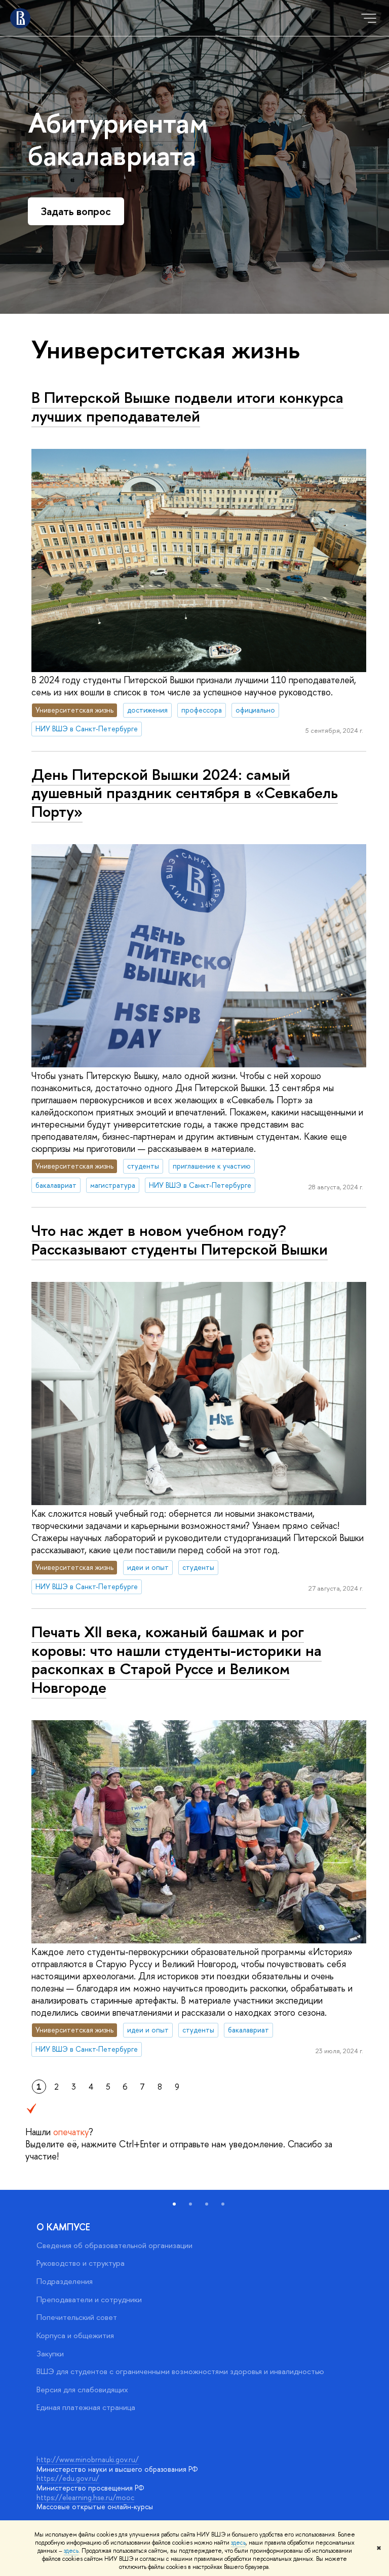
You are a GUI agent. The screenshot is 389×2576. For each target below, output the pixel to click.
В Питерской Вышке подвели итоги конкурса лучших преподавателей (187, 407)
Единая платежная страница (86, 2407)
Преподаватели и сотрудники (89, 2299)
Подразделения (65, 2281)
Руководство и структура (81, 2263)
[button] (174, 2204)
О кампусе (63, 2227)
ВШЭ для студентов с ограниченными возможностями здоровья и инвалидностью (180, 2371)
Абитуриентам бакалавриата (118, 138)
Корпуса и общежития (75, 2335)
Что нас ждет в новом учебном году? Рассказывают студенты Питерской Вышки (180, 1240)
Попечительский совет (77, 2317)
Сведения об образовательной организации (114, 2245)
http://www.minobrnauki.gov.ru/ (88, 2459)
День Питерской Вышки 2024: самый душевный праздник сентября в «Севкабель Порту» (185, 793)
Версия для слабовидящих (82, 2390)
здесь (238, 2543)
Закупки (50, 2354)
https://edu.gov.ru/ (68, 2478)
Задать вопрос (76, 211)
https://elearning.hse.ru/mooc (85, 2497)
